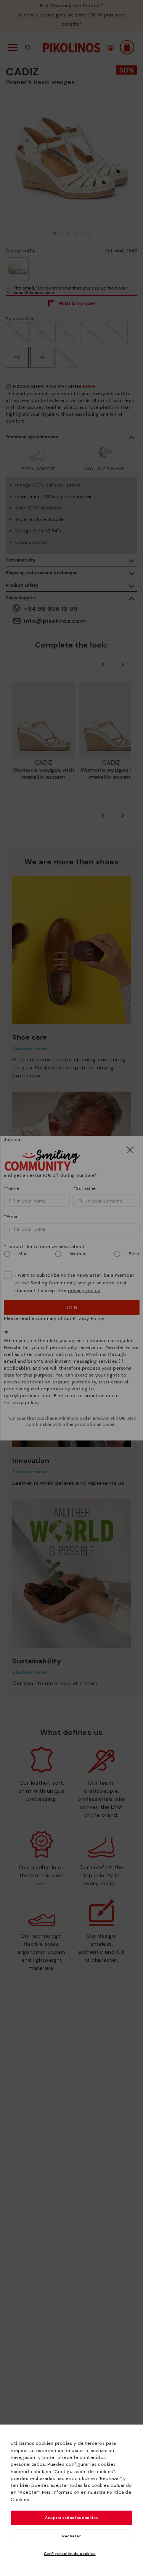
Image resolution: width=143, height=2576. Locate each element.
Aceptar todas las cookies (71, 2518)
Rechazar (71, 2536)
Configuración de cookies (70, 2554)
